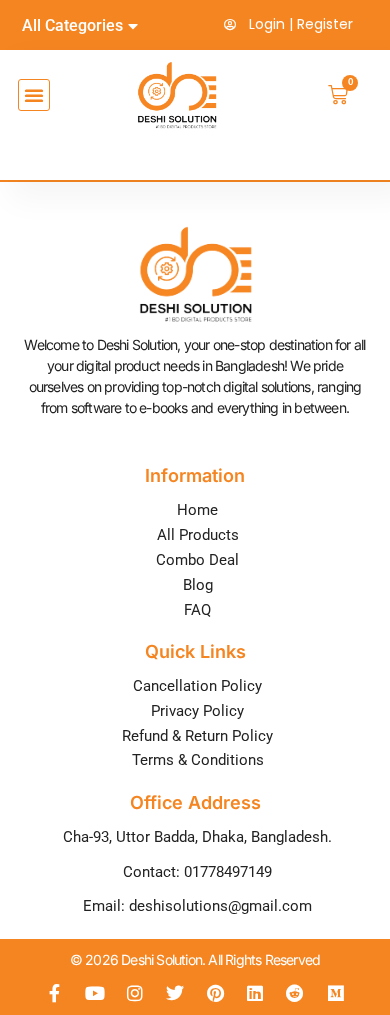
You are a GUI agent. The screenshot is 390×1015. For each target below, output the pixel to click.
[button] (34, 95)
